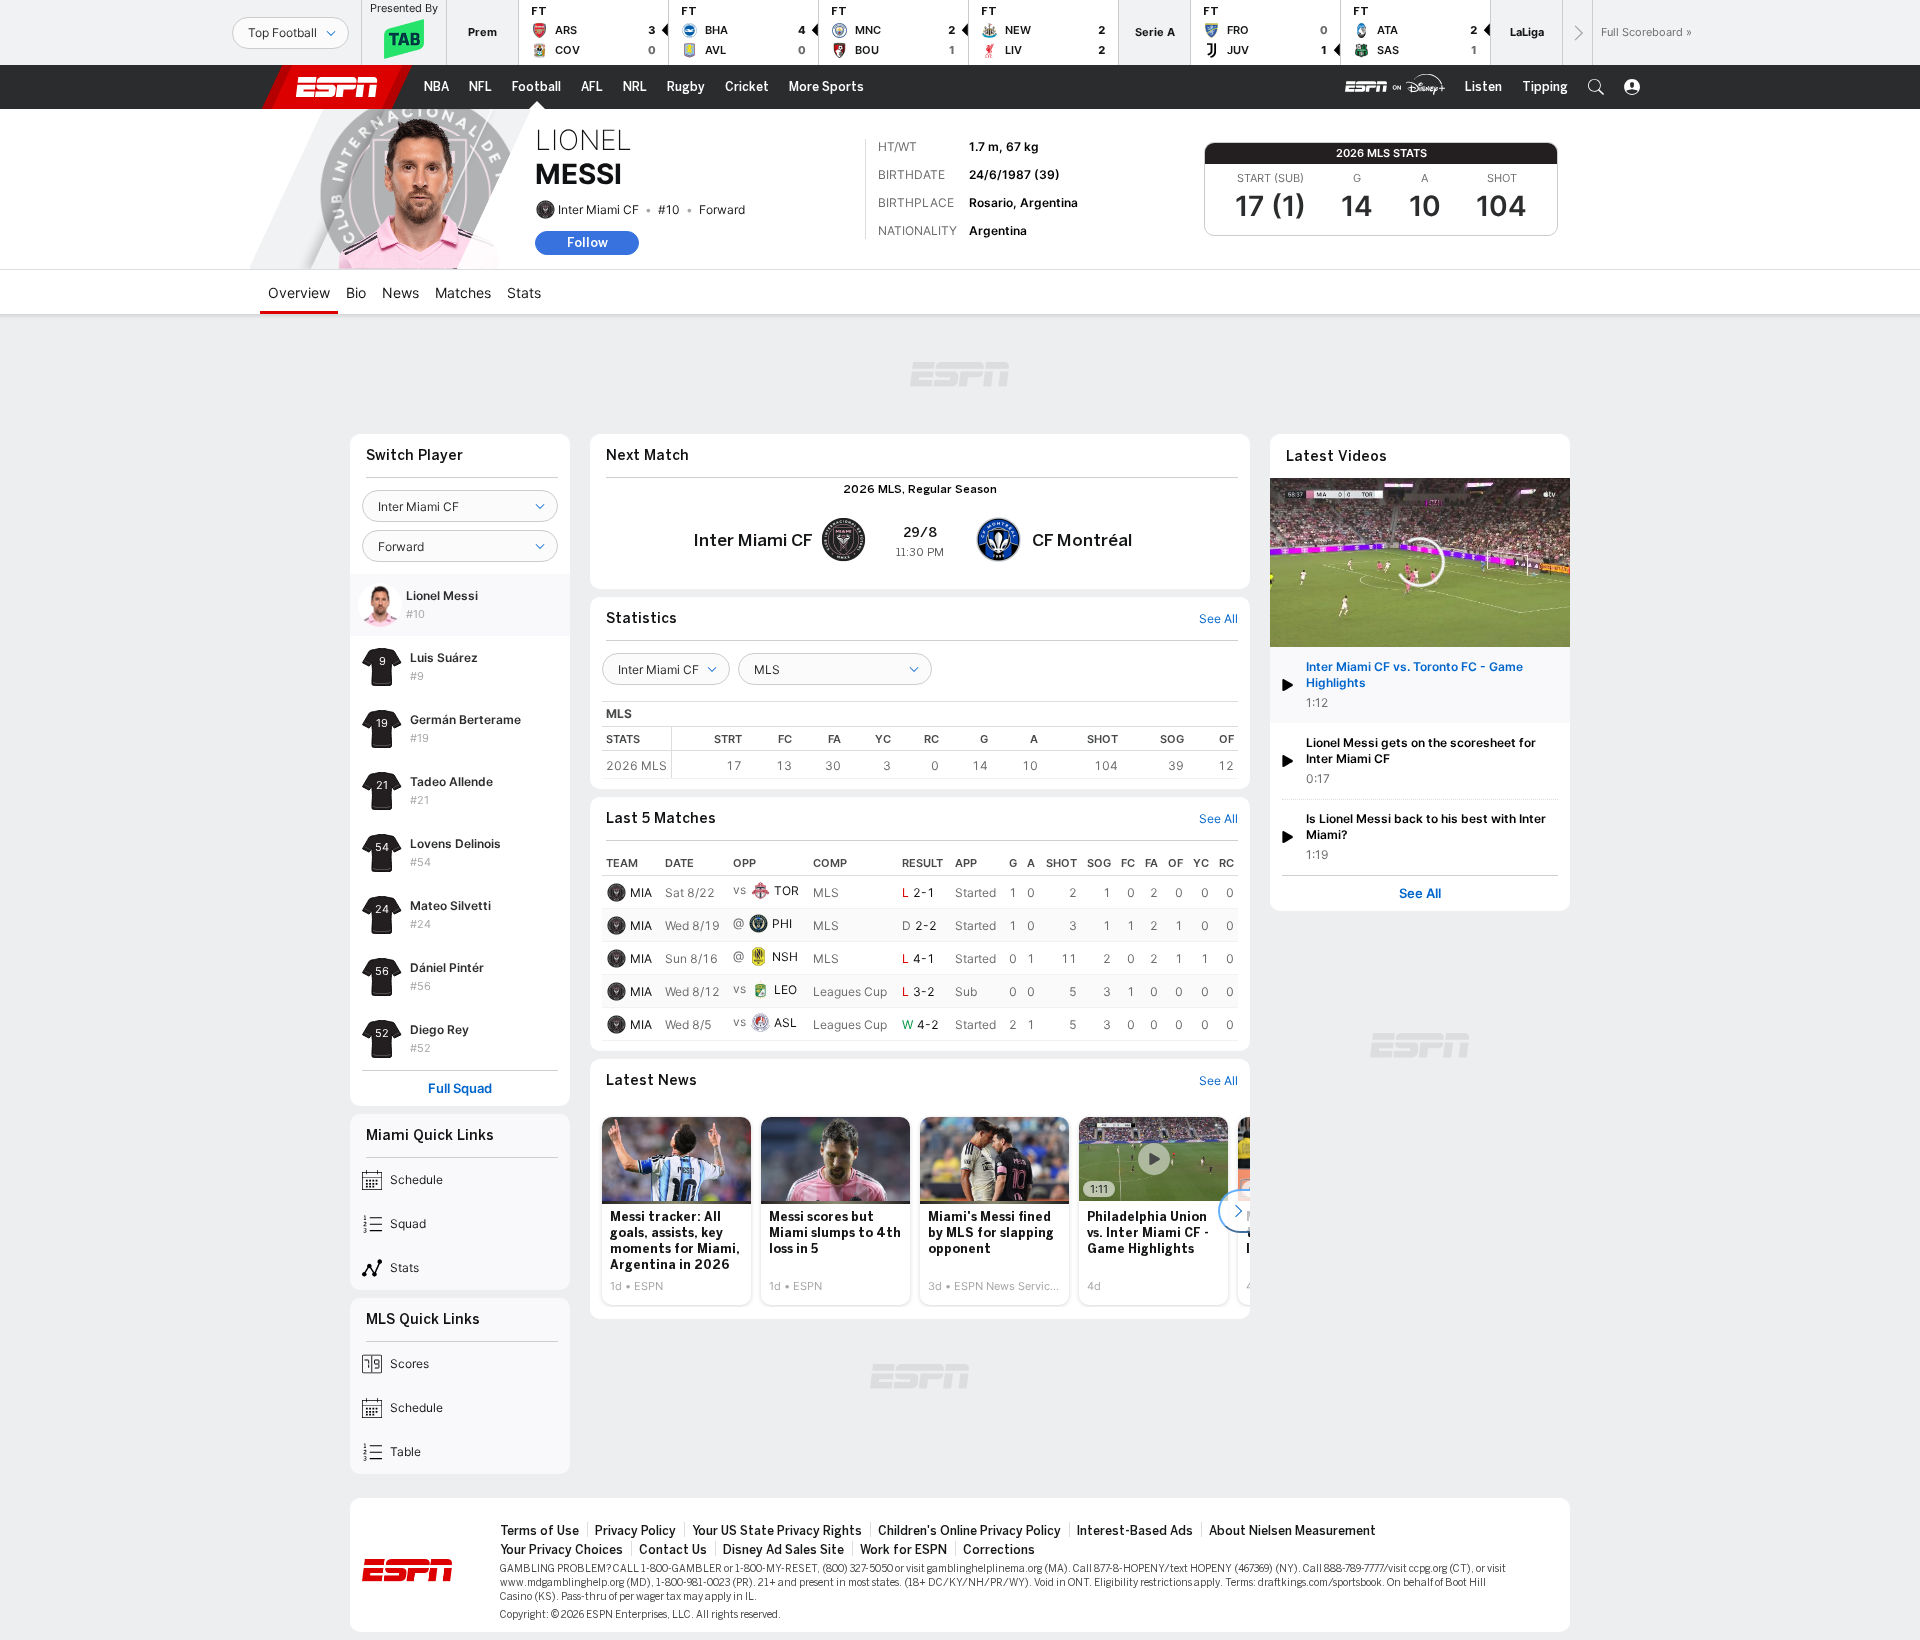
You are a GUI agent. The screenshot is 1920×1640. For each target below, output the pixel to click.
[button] (1596, 87)
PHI (782, 923)
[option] (676, 1211)
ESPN (337, 87)
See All (1420, 893)
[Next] (1577, 32)
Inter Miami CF (598, 209)
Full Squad (460, 1088)
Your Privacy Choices (561, 1550)
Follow (587, 242)
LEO (785, 989)
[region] (955, 752)
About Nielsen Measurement (1292, 1531)
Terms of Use (539, 1531)
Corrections (999, 1550)
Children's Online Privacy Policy (969, 1531)
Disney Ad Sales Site (783, 1550)
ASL (785, 1022)
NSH (785, 956)
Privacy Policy (635, 1531)
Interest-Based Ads (1135, 1531)
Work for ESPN (903, 1550)
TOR (786, 890)
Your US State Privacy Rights (777, 1531)
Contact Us (673, 1550)
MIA (641, 892)
